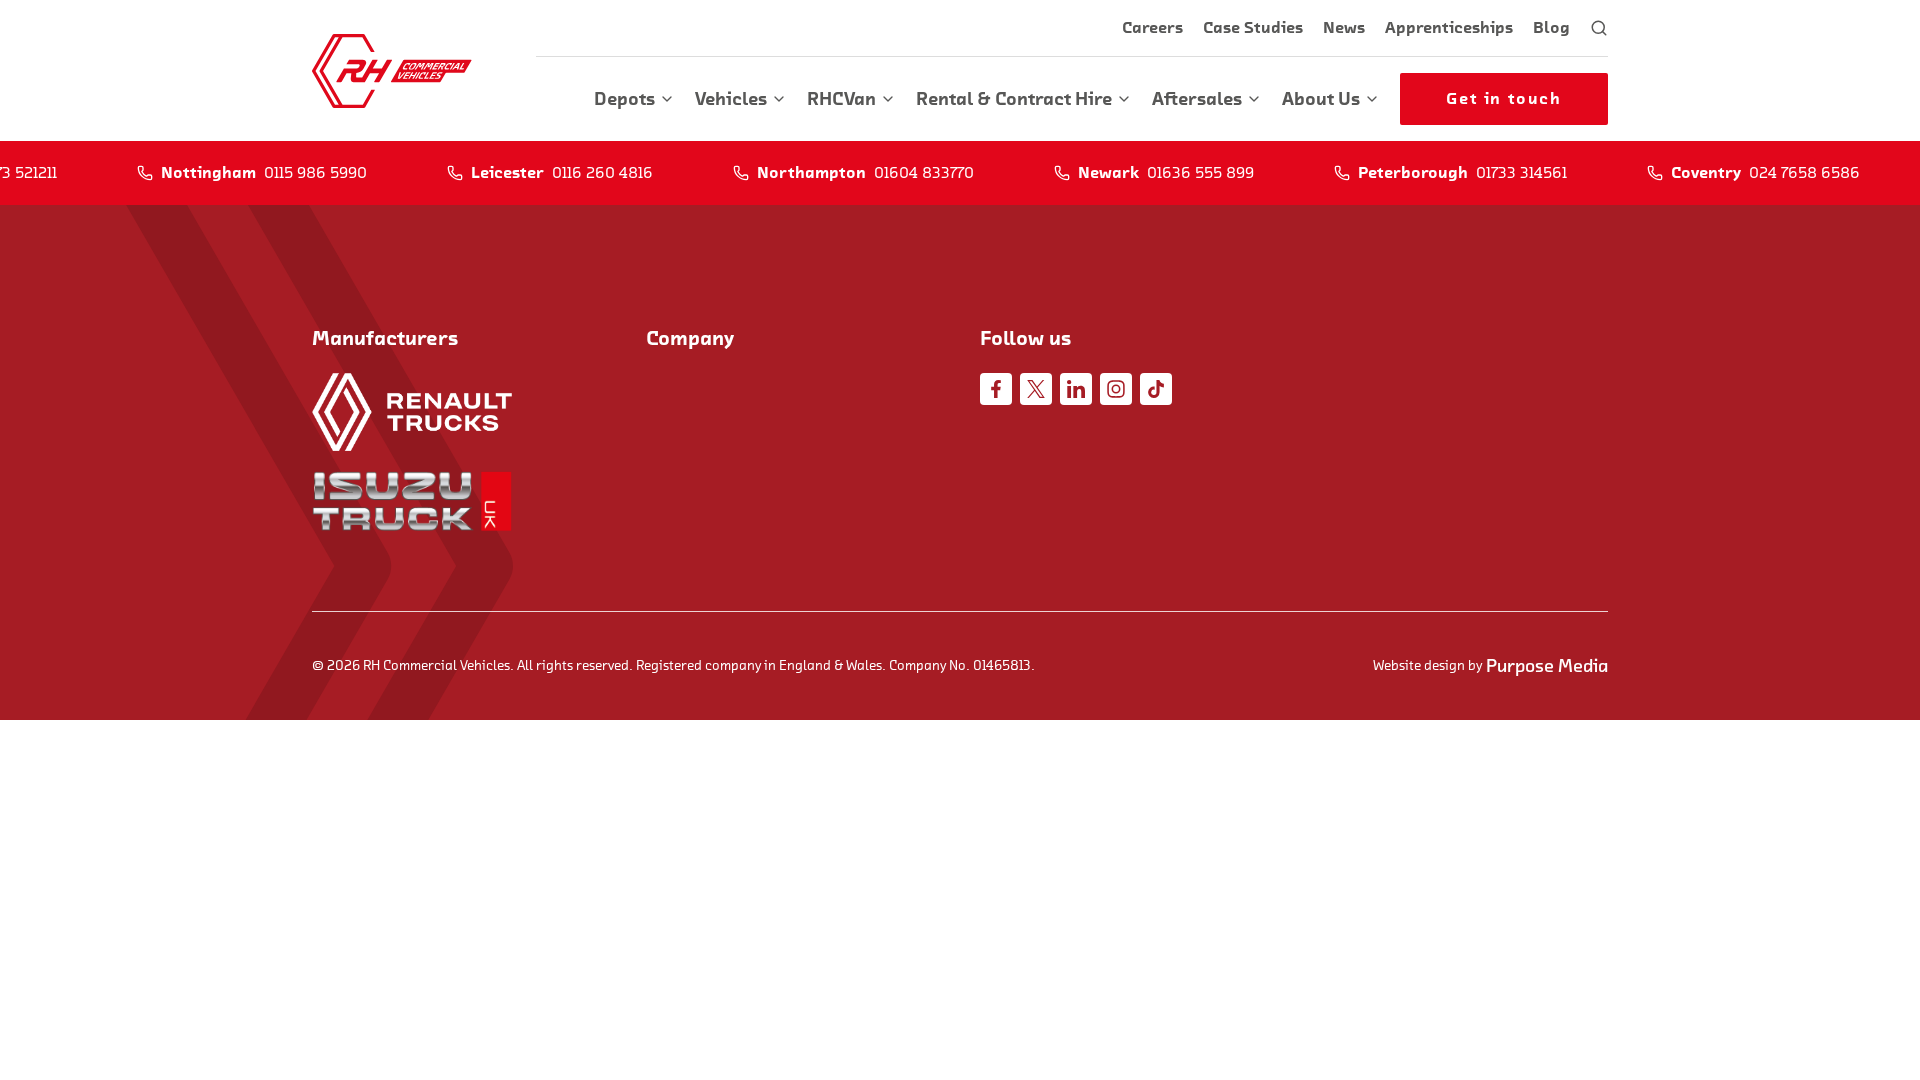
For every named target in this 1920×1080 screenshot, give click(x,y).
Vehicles (731, 99)
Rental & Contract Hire (1014, 99)
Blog (1551, 28)
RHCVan (841, 99)
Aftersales (1197, 99)
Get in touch (1503, 99)
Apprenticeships (1449, 28)
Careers (1152, 28)
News (1344, 28)
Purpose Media (1547, 666)
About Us (1321, 99)
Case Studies (1253, 28)
